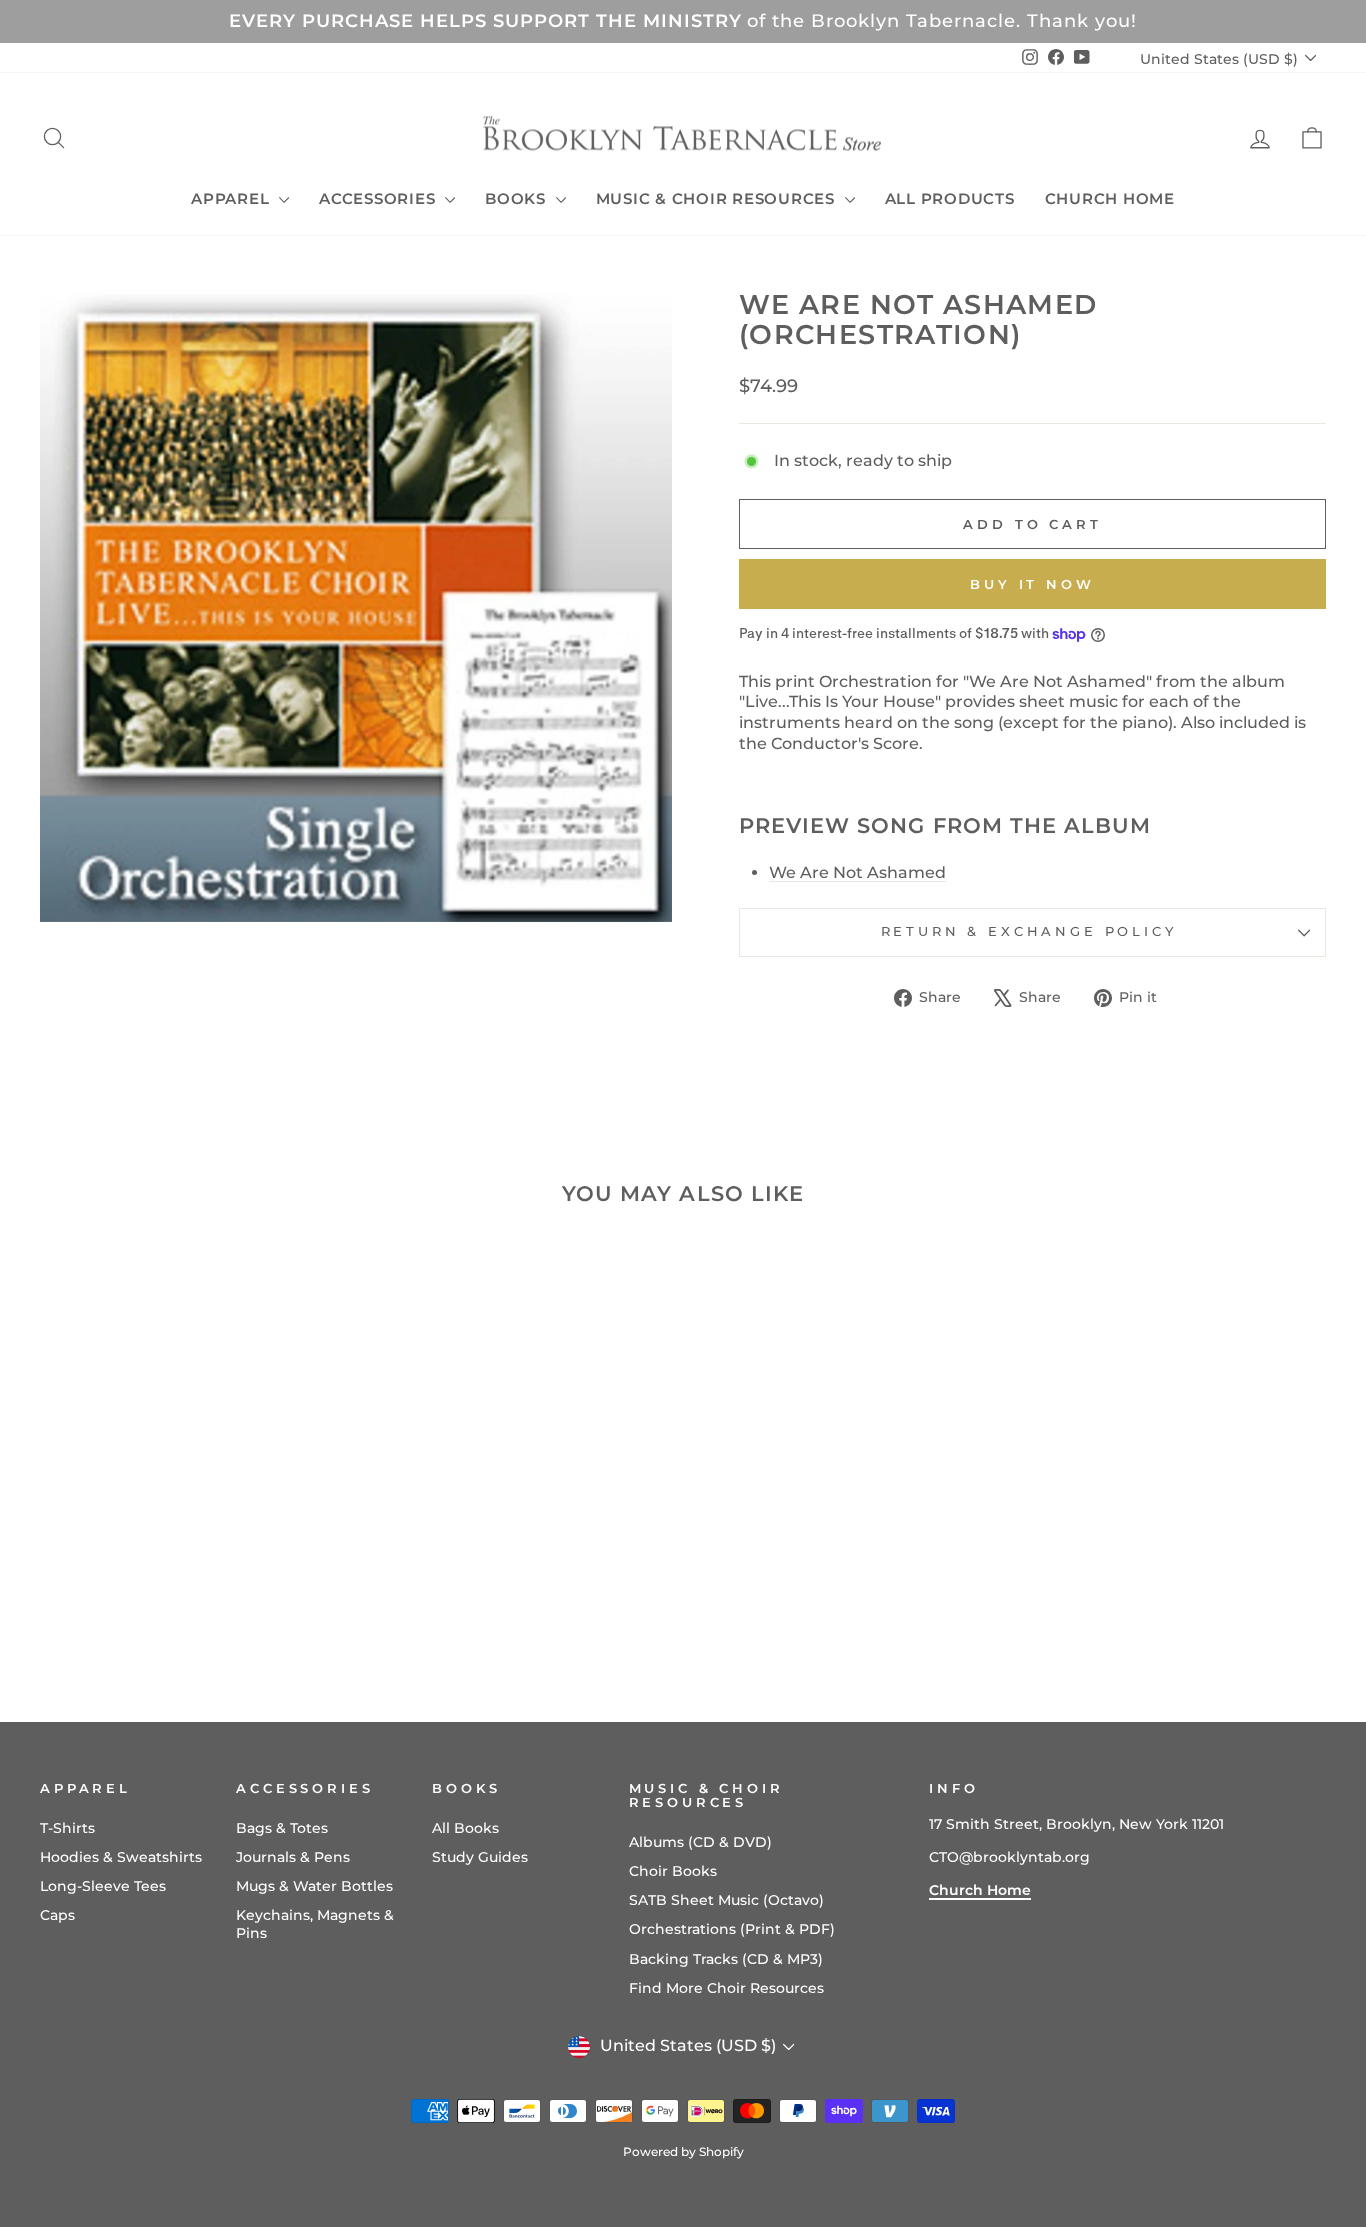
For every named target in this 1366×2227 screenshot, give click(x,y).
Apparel (232, 198)
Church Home (1110, 198)
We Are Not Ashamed (857, 872)
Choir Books (673, 1871)
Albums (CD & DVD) (700, 1842)
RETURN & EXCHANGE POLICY (1033, 931)
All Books (465, 1828)
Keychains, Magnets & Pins (315, 1924)
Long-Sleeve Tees (103, 1886)
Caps (57, 1915)
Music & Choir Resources (718, 198)
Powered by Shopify (683, 2151)
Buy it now (1032, 584)
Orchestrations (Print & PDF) (732, 1929)
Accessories (379, 198)
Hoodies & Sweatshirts (121, 1857)
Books (518, 198)
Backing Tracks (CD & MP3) (726, 1959)
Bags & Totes (282, 1828)
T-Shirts (67, 1828)
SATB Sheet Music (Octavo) (726, 1900)
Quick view (193, 1538)
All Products (950, 198)
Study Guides (480, 1857)
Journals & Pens (293, 1857)
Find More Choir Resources (726, 1988)
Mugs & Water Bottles (314, 1886)
